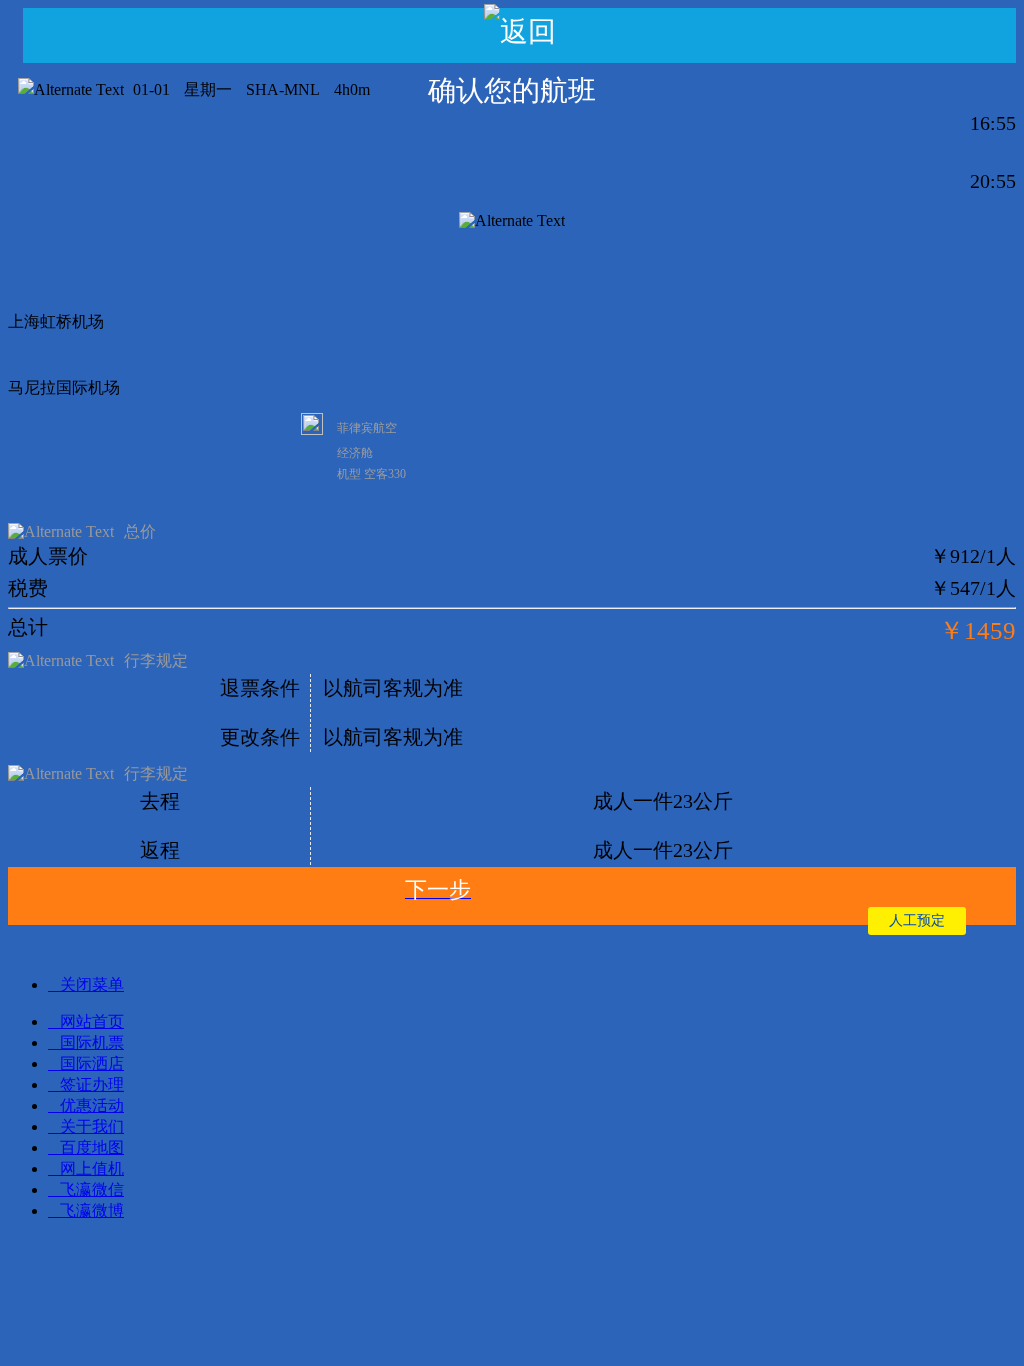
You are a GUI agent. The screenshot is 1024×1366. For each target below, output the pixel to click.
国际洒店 (92, 1063)
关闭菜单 (92, 984)
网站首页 (92, 1021)
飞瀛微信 (92, 1189)
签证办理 (92, 1084)
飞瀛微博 (92, 1210)
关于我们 (92, 1126)
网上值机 (92, 1168)
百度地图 (92, 1147)
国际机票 (92, 1042)
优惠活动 (92, 1105)
